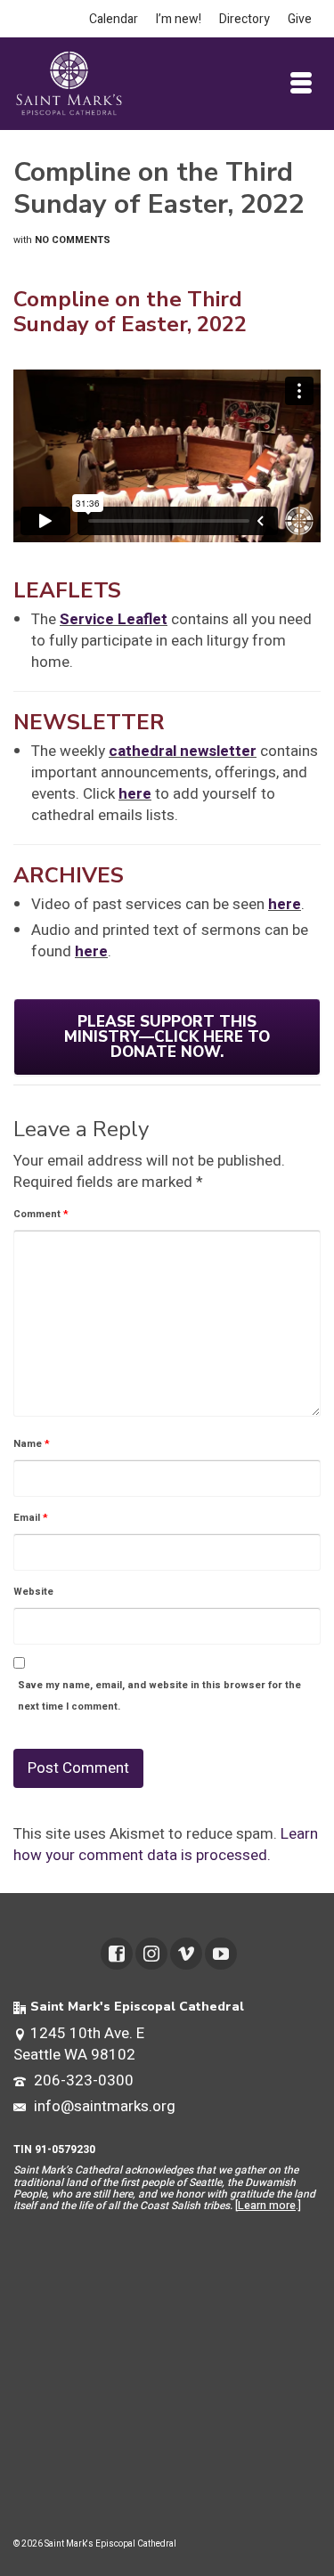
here (135, 794)
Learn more (267, 2206)
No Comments (73, 240)
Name (32, 1444)
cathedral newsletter (183, 751)
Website (33, 1592)
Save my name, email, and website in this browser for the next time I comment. (159, 1696)
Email (31, 1518)
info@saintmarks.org (103, 2106)
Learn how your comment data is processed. (166, 1845)
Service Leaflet (114, 619)
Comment (41, 1214)
